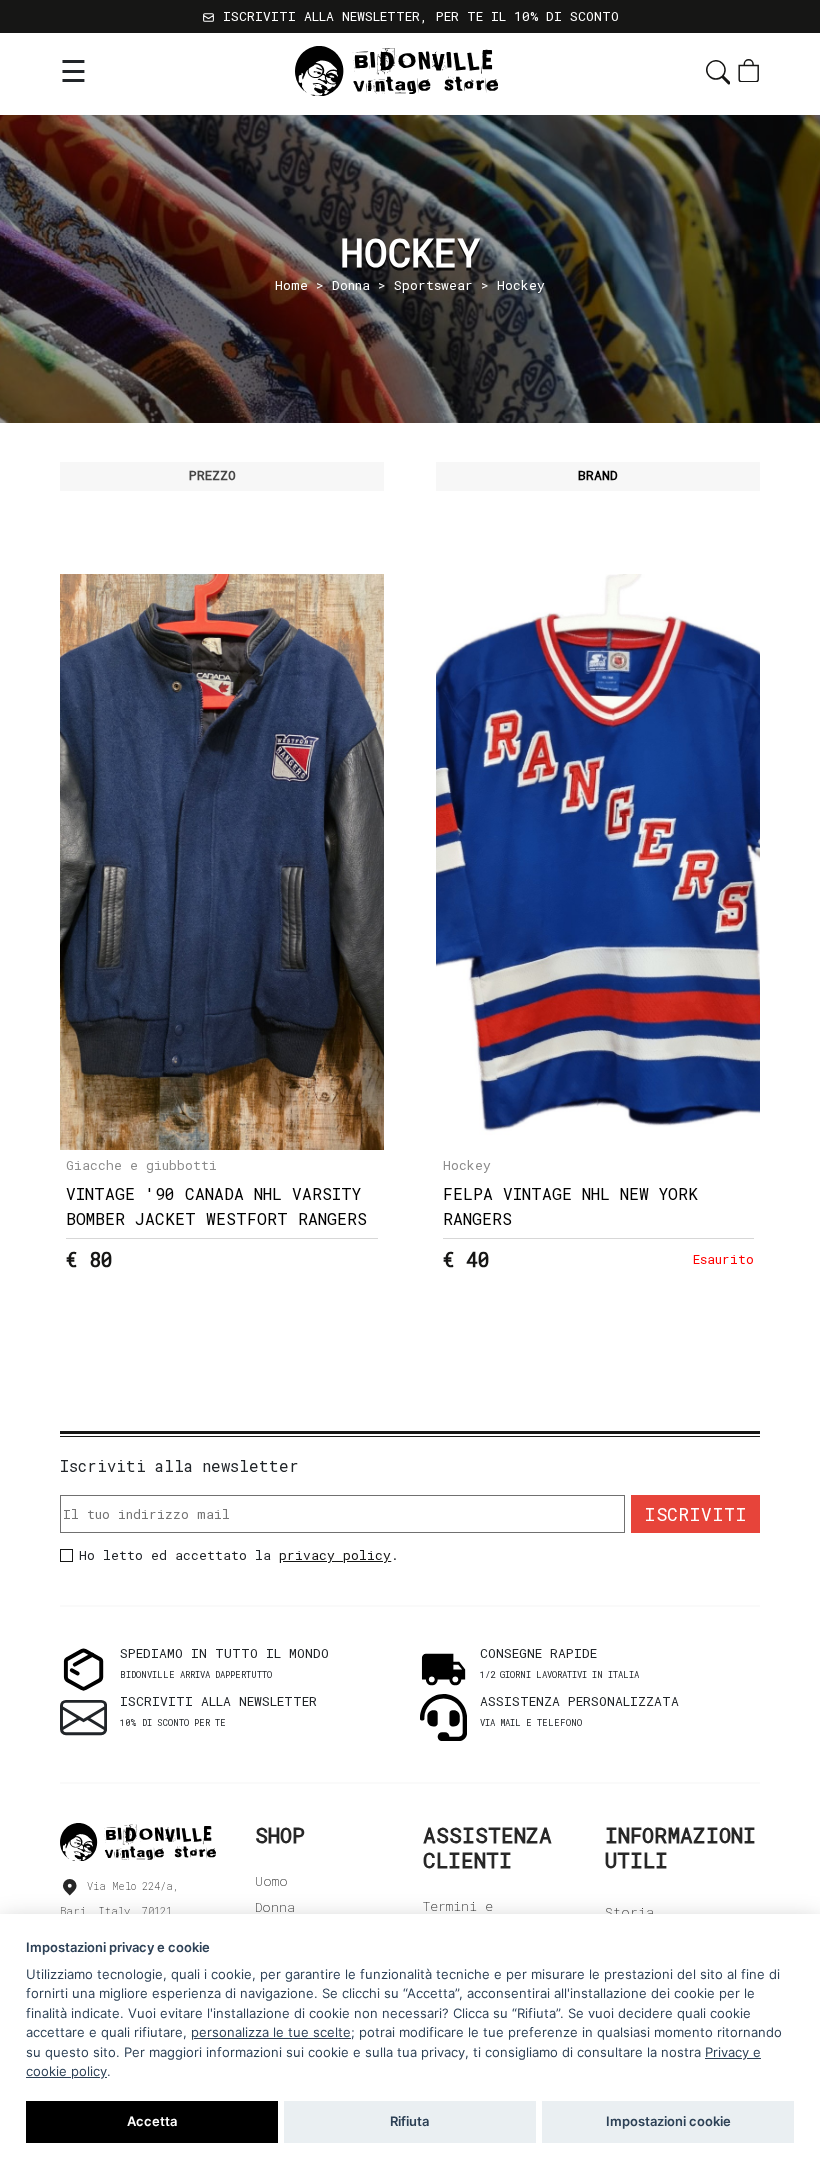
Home (291, 285)
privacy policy (335, 1555)
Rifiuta (409, 2121)
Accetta (152, 2121)
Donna (351, 285)
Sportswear (433, 285)
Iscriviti (695, 1514)
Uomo (271, 1881)
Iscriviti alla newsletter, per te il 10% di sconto (417, 16)
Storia (629, 1912)
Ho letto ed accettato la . (239, 1555)
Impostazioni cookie (668, 2121)
